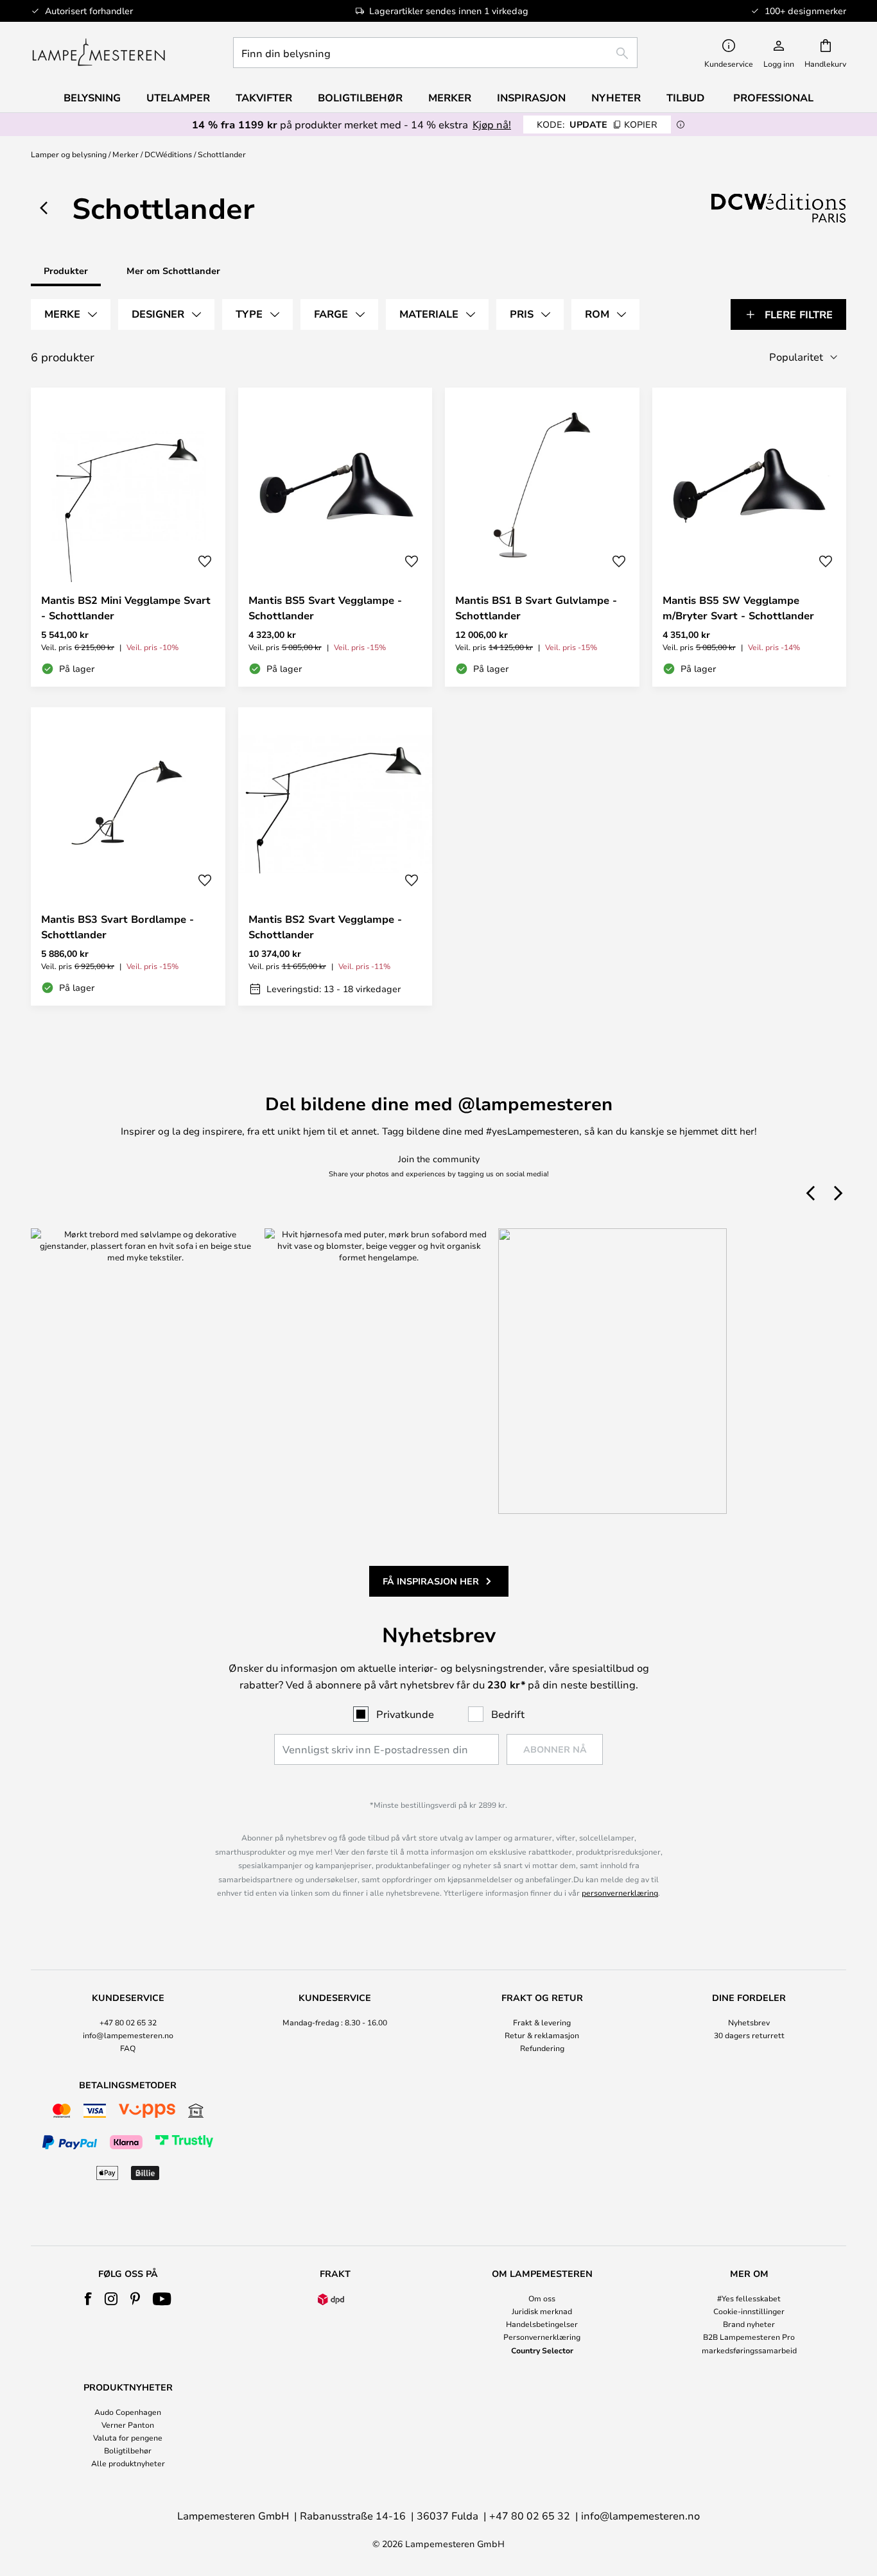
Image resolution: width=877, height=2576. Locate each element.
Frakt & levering (542, 2022)
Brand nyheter (749, 2324)
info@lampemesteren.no (128, 2035)
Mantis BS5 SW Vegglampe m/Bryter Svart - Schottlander (738, 608)
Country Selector (542, 2350)
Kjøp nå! (492, 124)
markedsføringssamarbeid (749, 2350)
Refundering (542, 2048)
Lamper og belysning (69, 154)
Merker (126, 154)
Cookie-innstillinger (749, 2311)
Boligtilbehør (128, 2450)
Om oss (542, 2298)
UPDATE (597, 124)
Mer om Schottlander (173, 270)
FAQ (128, 2048)
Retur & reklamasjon (542, 2035)
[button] (205, 562)
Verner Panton (128, 2425)
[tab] (71, 314)
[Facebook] (88, 2299)
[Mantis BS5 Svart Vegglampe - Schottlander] (335, 537)
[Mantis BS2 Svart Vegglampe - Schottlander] (335, 857)
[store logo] (99, 53)
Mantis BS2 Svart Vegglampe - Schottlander (325, 927)
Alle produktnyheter (128, 2463)
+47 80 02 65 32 (128, 2022)
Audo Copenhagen (128, 2412)
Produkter (66, 270)
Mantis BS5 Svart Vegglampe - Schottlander (325, 608)
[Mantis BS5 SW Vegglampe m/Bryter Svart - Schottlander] (750, 537)
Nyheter (616, 98)
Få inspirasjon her (431, 1581)
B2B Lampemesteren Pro (749, 2337)
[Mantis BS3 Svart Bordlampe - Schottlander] (128, 857)
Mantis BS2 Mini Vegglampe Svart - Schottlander (126, 608)
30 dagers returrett (749, 2035)
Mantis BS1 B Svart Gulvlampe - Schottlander (536, 608)
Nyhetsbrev (749, 2022)
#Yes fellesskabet (749, 2298)
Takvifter (264, 98)
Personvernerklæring (542, 2337)
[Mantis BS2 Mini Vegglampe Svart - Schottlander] (128, 537)
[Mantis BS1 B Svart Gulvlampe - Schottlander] (542, 537)
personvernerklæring (620, 1893)
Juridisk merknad (542, 2311)
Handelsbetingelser (542, 2324)
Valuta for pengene (128, 2437)
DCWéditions (168, 154)
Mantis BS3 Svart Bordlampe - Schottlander (117, 927)
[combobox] (435, 53)
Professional (773, 98)
